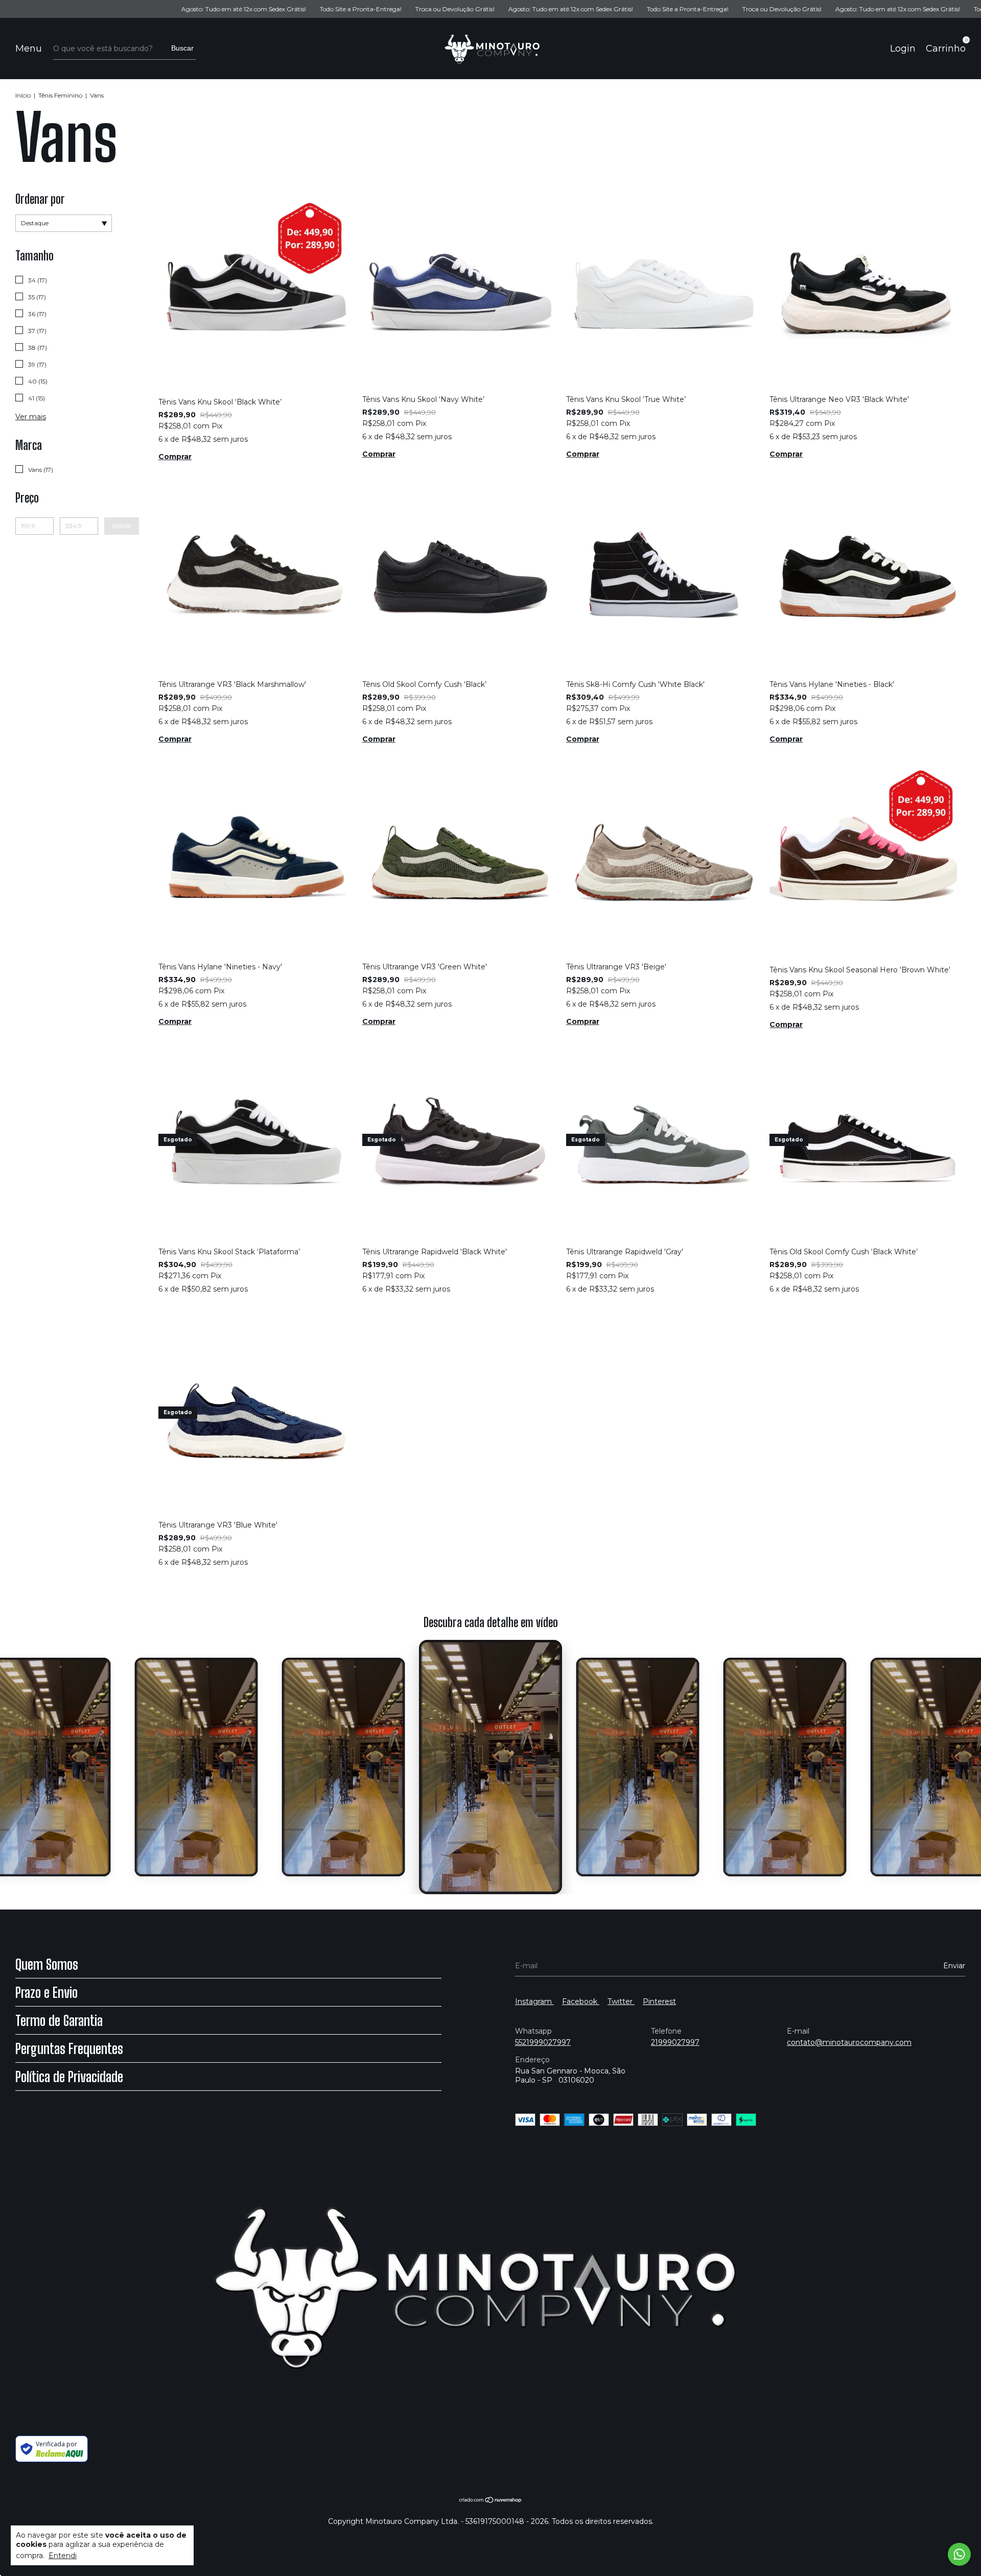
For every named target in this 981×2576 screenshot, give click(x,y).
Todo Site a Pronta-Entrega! (248, 9)
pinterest (659, 2001)
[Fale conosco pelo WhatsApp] (959, 2554)
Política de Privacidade (69, 2077)
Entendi (63, 2556)
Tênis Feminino (61, 95)
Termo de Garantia (59, 2020)
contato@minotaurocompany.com (849, 2042)
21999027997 (675, 2042)
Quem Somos (47, 1964)
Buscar (182, 48)
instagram (534, 2001)
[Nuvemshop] (491, 2500)
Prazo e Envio (46, 1992)
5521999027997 (543, 2042)
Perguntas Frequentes (69, 2048)
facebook (581, 2001)
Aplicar (122, 526)
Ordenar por (40, 199)
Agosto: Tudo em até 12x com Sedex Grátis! (131, 9)
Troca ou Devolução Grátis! (342, 9)
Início (23, 95)
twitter (621, 2001)
